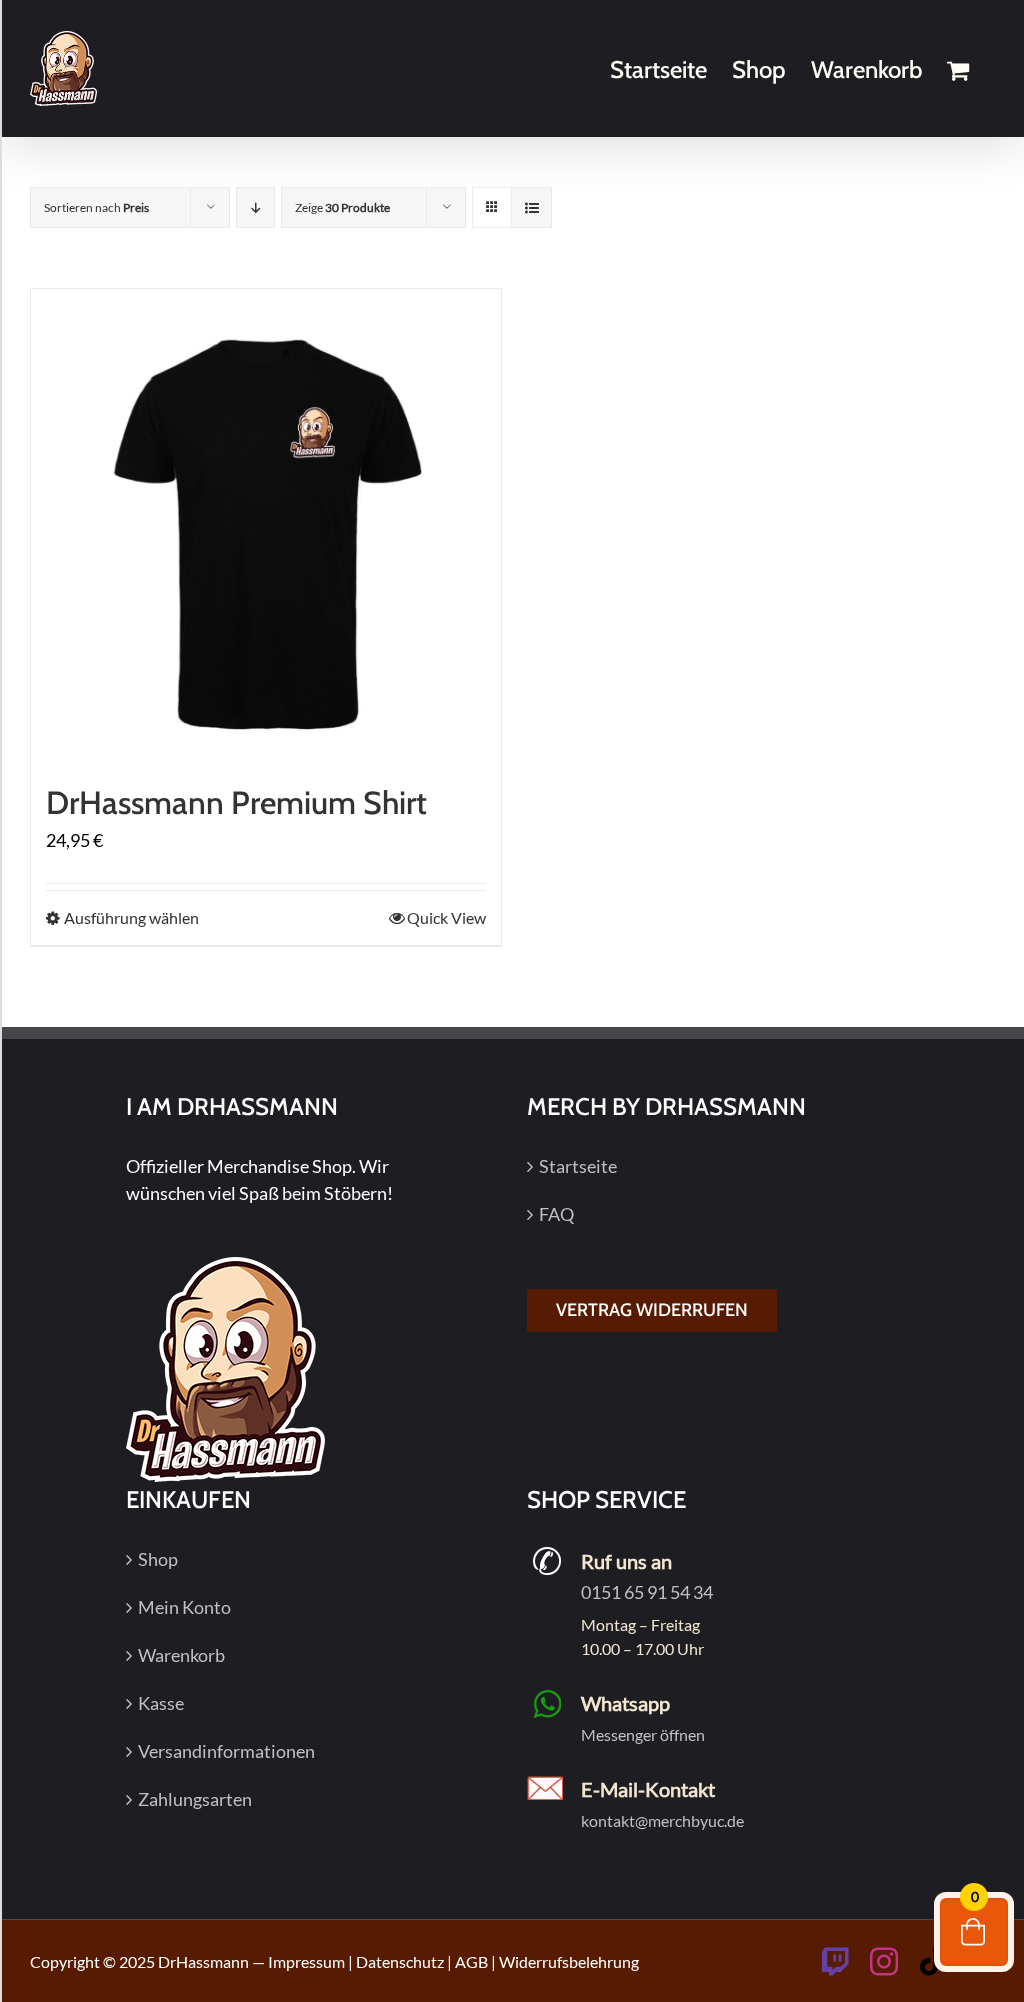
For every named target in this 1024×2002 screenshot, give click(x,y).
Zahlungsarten (195, 1799)
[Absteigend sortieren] (255, 207)
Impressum (306, 1961)
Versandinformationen (226, 1751)
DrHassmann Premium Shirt (236, 802)
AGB (471, 1961)
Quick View (446, 917)
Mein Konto (184, 1607)
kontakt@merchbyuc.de (662, 1820)
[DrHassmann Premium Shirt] (266, 524)
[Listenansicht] (531, 207)
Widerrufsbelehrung (569, 1961)
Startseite (578, 1166)
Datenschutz (400, 1961)
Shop (158, 1559)
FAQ (556, 1214)
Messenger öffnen (643, 1734)
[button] (44, 1958)
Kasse (161, 1703)
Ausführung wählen (131, 917)
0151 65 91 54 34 (647, 1592)
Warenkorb (181, 1655)
